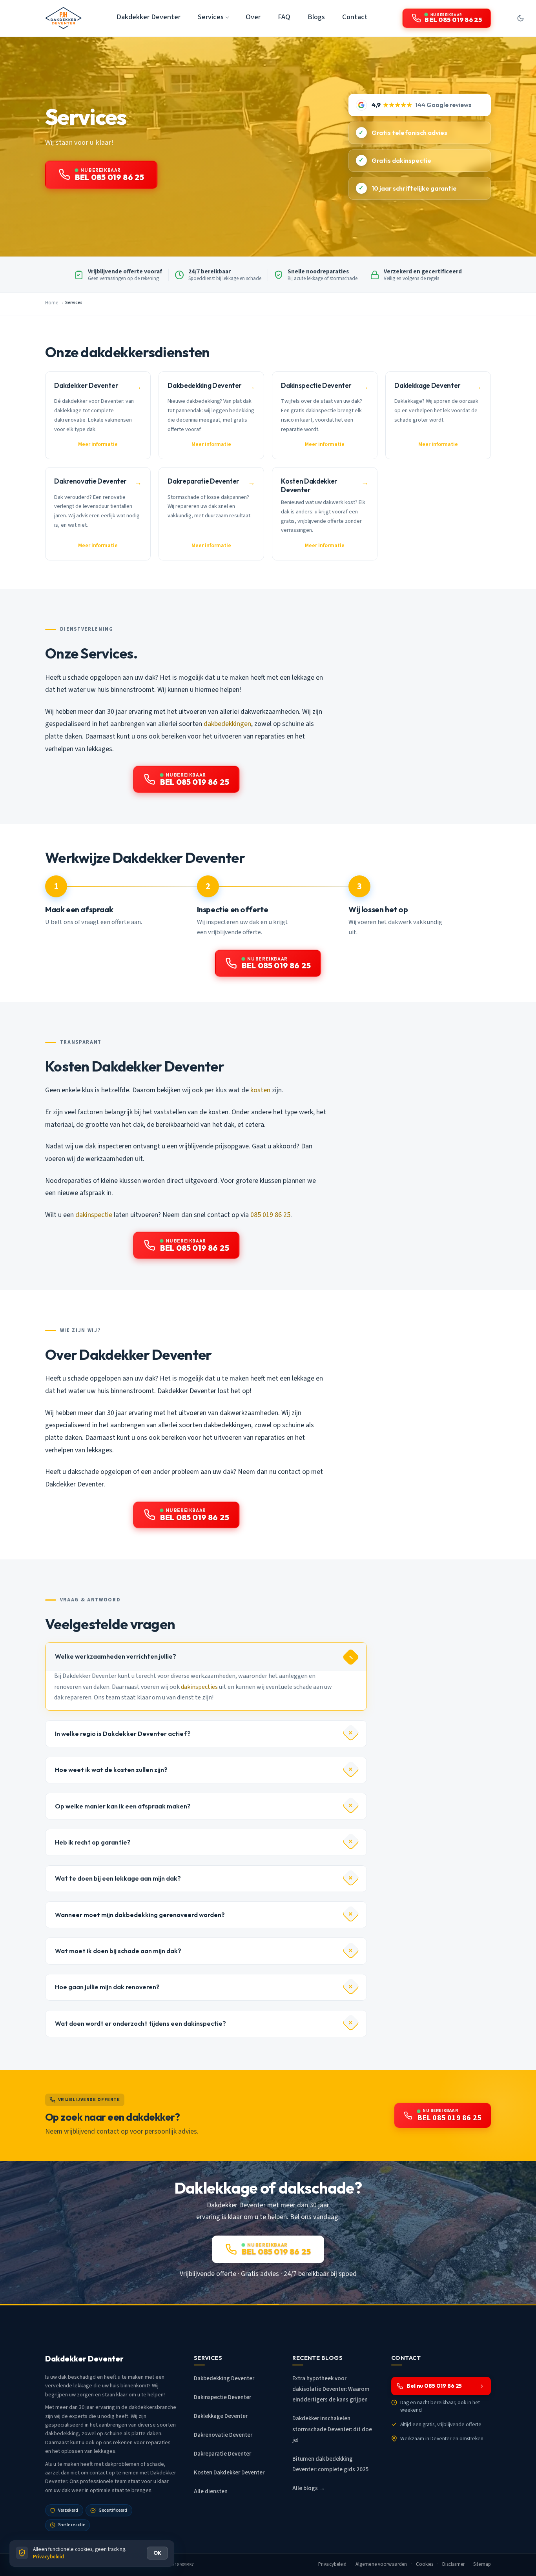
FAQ (284, 17)
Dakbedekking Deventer (224, 2379)
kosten (260, 1090)
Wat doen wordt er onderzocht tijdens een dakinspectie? (140, 2023)
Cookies (425, 2564)
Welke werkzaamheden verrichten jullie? (116, 1656)
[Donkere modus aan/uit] (520, 18)
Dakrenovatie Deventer (223, 2435)
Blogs (316, 17)
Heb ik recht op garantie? (93, 1842)
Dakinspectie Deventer (222, 2397)
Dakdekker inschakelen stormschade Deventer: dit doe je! (332, 2429)
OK (157, 2553)
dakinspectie (94, 1215)
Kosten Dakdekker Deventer (229, 2473)
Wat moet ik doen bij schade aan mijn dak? (118, 1951)
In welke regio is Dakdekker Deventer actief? (123, 1734)
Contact (355, 17)
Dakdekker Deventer (149, 17)
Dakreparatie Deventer (222, 2454)
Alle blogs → (309, 2488)
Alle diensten (211, 2491)
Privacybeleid (333, 2564)
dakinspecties (199, 1687)
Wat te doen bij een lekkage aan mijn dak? (118, 1878)
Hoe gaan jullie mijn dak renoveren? (107, 1987)
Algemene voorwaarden (381, 2564)
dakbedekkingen (227, 724)
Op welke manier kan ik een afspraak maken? (123, 1806)
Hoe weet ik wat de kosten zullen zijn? (111, 1770)
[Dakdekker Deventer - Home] (63, 18)
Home (52, 303)
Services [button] (211, 17)
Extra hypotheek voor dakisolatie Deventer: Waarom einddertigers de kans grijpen (331, 2389)
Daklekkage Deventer (221, 2416)
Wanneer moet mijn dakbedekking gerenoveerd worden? (140, 1915)
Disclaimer (453, 2564)
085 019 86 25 (270, 1215)
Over (253, 17)
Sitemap (482, 2564)
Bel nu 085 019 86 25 (434, 2386)
